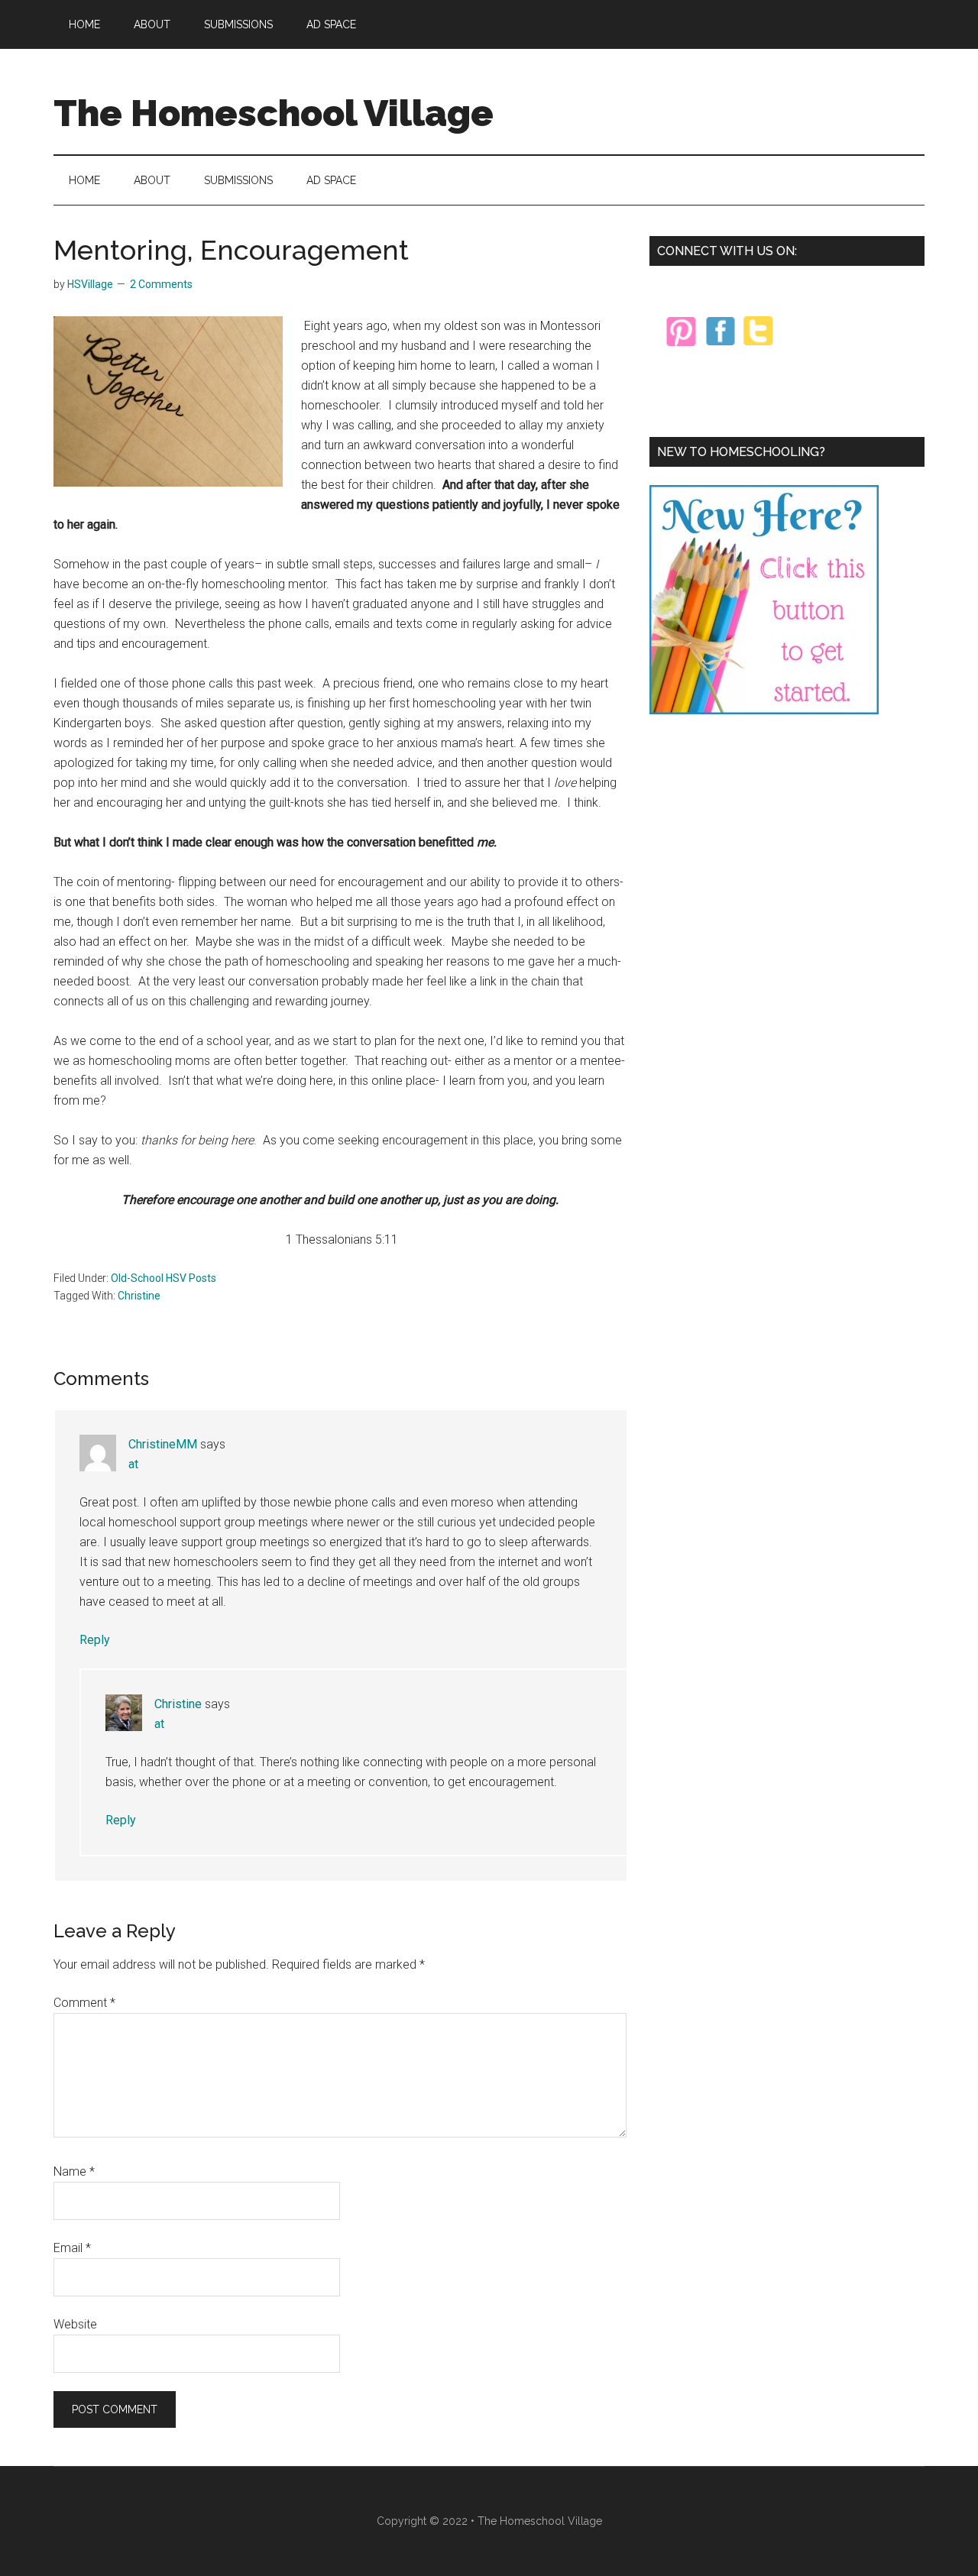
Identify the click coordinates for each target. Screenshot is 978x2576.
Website (75, 2324)
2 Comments (161, 284)
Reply (95, 1640)
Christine (139, 1296)
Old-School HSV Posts (164, 1278)
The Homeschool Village (274, 113)
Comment (84, 2003)
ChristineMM (163, 1444)
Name (74, 2171)
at (133, 1464)
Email (72, 2248)
